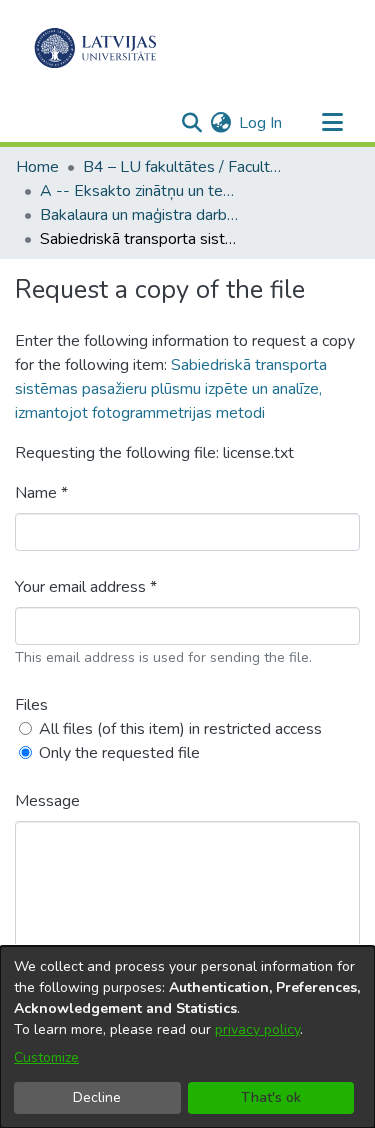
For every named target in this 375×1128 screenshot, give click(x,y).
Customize (46, 1057)
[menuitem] (220, 123)
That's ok (271, 1097)
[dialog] (187, 1037)
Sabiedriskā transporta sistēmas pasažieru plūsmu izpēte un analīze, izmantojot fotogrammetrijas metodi (171, 389)
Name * (41, 493)
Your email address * (86, 587)
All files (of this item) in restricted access (180, 729)
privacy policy (257, 1029)
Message (47, 801)
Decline (97, 1097)
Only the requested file (119, 753)
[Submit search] (191, 123)
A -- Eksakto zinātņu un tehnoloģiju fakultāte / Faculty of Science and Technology (140, 191)
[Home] (95, 48)
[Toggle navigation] (332, 123)
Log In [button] (261, 123)
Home (37, 167)
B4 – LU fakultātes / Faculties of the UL (183, 167)
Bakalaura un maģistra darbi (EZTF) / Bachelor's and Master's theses (140, 215)
